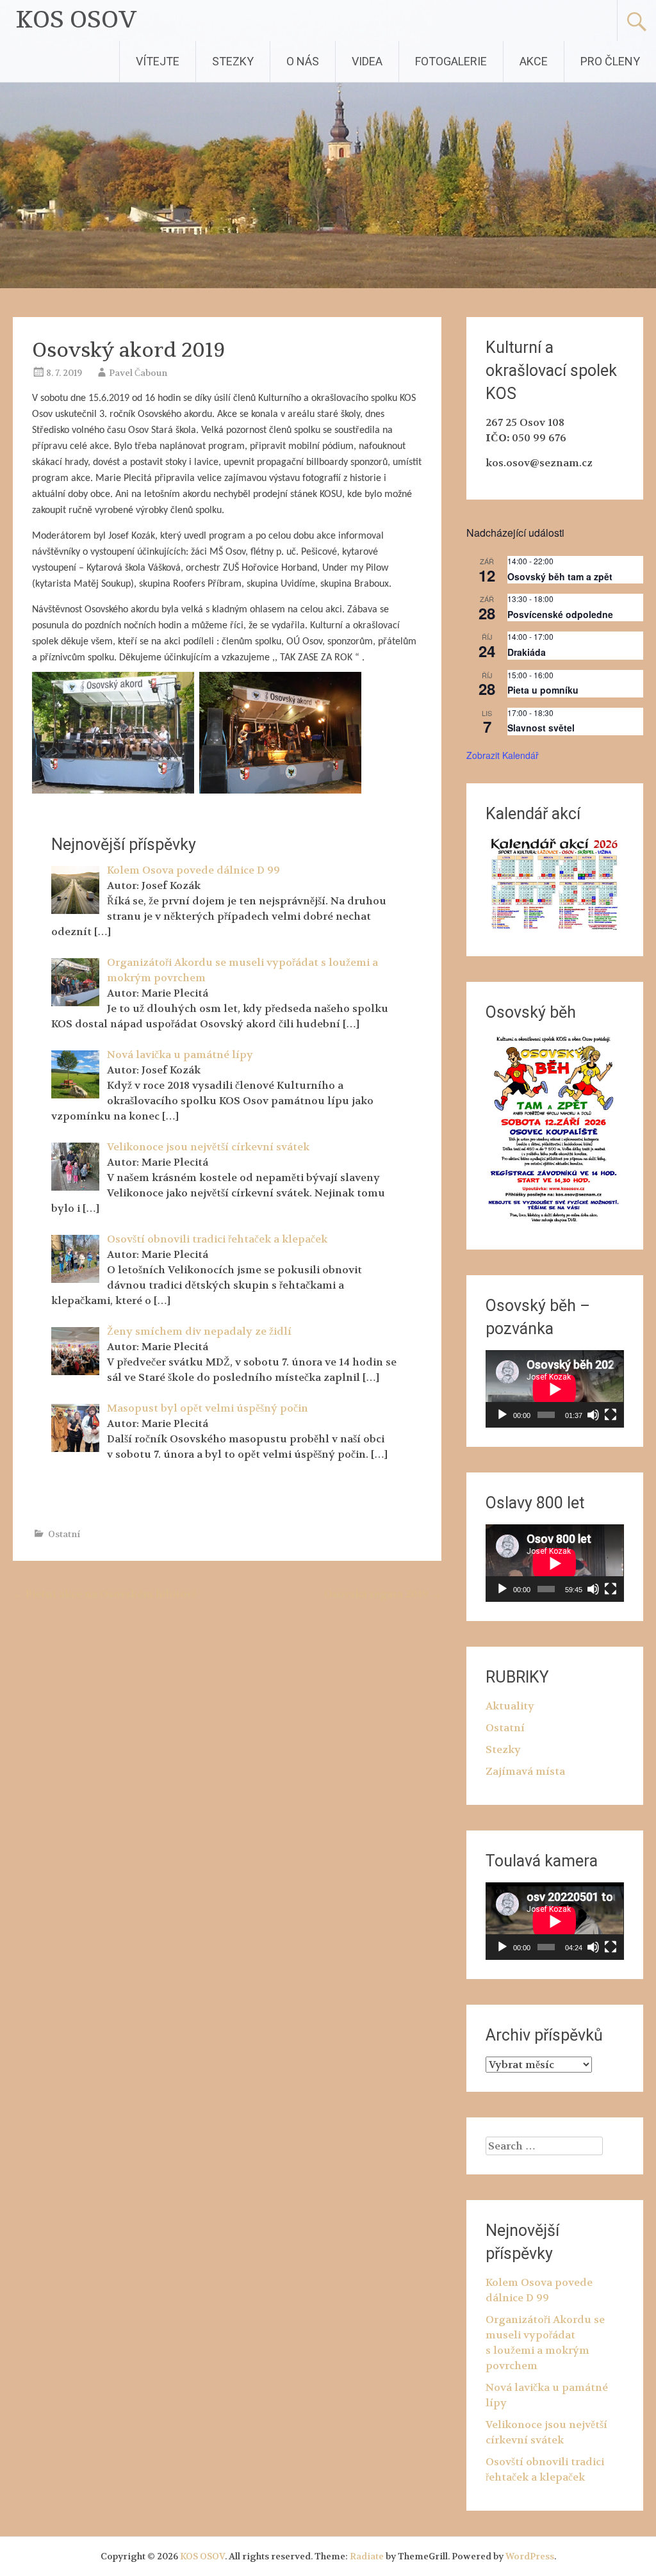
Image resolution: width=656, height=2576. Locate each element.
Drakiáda (527, 652)
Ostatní (64, 1534)
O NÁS (303, 61)
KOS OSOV (77, 20)
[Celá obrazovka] (611, 1415)
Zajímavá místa (525, 1771)
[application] (554, 1389)
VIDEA (367, 61)
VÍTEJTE (158, 61)
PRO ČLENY (610, 61)
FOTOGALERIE (451, 61)
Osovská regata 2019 (383, 1594)
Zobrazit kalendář (503, 755)
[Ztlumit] (593, 1415)
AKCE (534, 61)
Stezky (503, 1749)
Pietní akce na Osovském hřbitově (105, 1594)
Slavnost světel (541, 728)
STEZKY (233, 61)
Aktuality (510, 1706)
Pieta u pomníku (543, 690)
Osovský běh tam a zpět (560, 576)
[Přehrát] (502, 1415)
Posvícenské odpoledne (560, 614)
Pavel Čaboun (138, 373)
